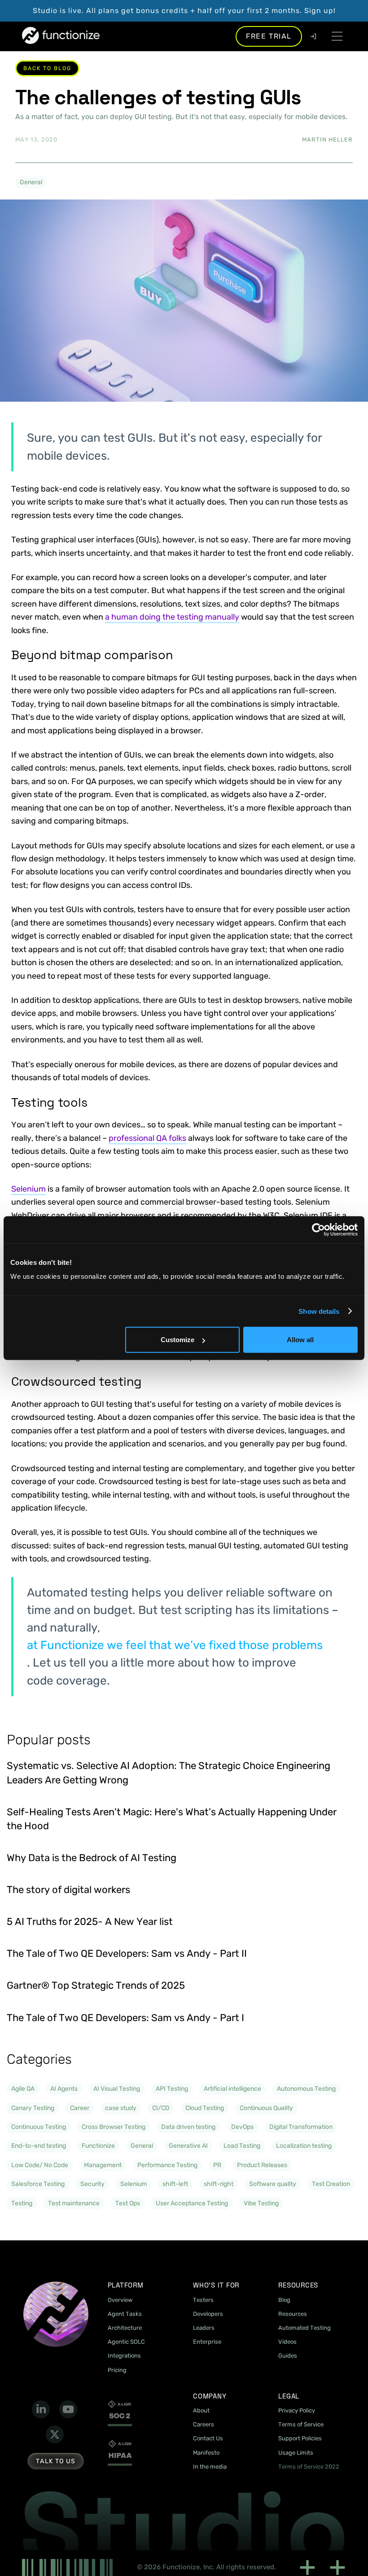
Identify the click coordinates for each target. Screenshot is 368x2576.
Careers (204, 2424)
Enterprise (207, 2342)
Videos (287, 2342)
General (31, 182)
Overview (120, 2300)
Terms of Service (301, 2424)
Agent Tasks (125, 2314)
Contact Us (208, 2438)
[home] (61, 36)
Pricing (117, 2370)
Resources (293, 2314)
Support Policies (300, 2438)
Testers (203, 2300)
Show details (319, 1311)
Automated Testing (304, 2328)
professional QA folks (147, 1138)
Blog (284, 2300)
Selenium (28, 1189)
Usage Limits (296, 2453)
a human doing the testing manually (172, 617)
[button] (337, 36)
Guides (288, 2356)
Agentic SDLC (126, 2342)
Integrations (124, 2356)
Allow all (300, 1340)
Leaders (204, 2328)
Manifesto (206, 2453)
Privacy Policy (297, 2410)
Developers (208, 2314)
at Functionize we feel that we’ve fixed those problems (175, 1645)
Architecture (125, 2328)
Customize (177, 1340)
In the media (210, 2467)
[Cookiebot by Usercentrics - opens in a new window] (318, 1229)
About (201, 2410)
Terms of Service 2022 (309, 2467)
